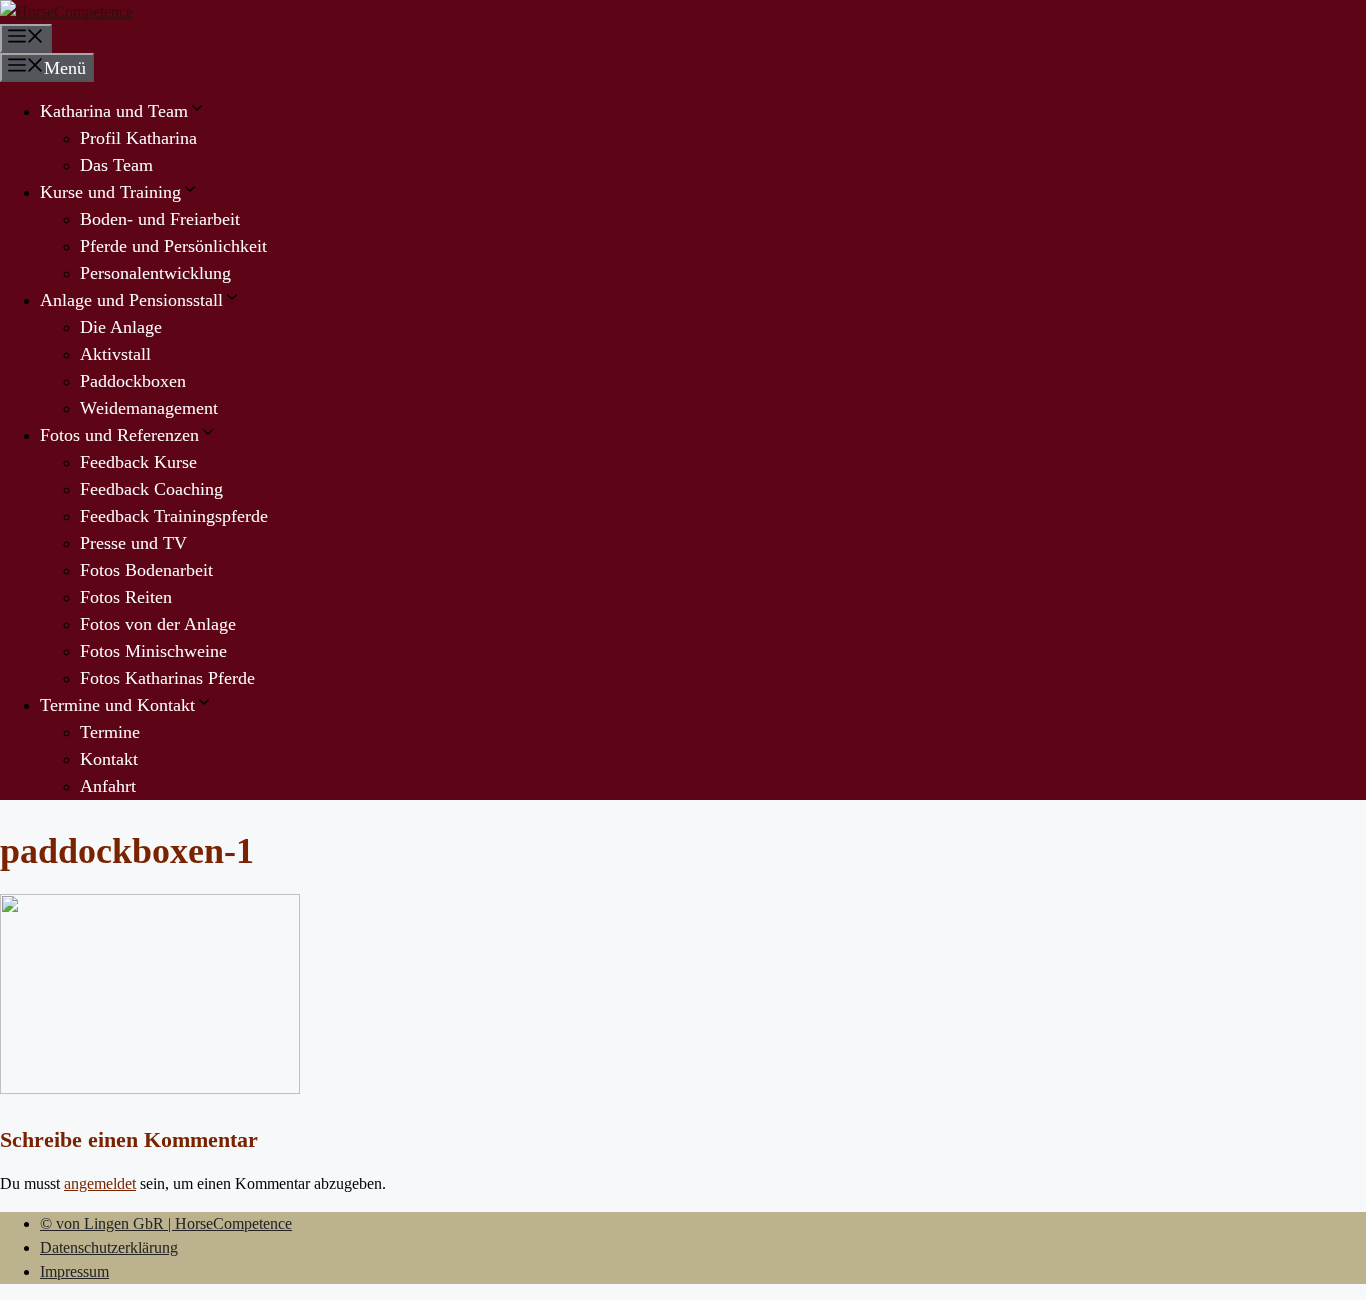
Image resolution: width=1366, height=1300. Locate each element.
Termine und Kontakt (117, 705)
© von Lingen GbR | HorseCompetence (166, 1223)
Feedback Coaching (151, 489)
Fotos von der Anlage (158, 624)
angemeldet (100, 1183)
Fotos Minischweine (153, 651)
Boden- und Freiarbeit (160, 219)
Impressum (74, 1271)
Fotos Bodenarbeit (146, 570)
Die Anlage (121, 327)
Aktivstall (115, 354)
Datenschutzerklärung (109, 1247)
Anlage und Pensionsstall (131, 300)
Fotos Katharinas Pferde (167, 678)
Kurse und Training (110, 192)
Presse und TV (133, 543)
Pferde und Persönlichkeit (173, 246)
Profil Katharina (138, 138)
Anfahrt (108, 786)
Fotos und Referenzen (119, 435)
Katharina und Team (114, 111)
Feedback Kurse (138, 462)
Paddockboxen (133, 381)
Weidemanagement (149, 408)
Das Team (116, 165)
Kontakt (109, 759)
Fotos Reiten (126, 597)
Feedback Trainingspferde (174, 516)
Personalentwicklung (155, 273)
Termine (110, 732)
